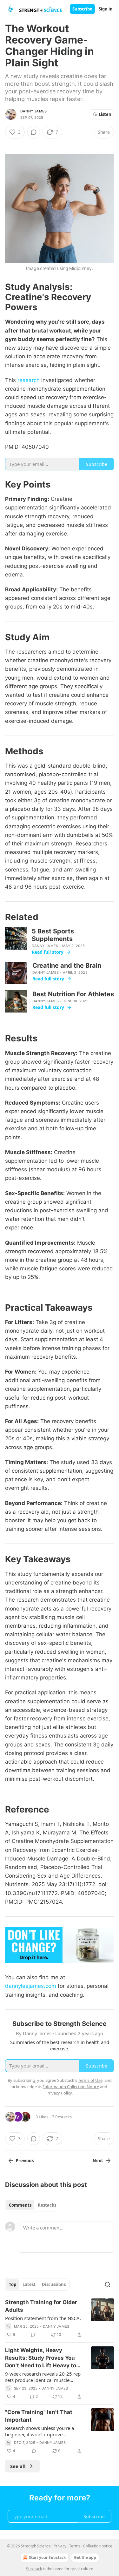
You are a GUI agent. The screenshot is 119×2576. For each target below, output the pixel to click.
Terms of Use (90, 2080)
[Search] (108, 2284)
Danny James (33, 111)
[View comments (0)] (34, 132)
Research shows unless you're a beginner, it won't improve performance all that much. (40, 2431)
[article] (60, 2318)
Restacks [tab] (47, 2205)
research (29, 380)
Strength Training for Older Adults (41, 2306)
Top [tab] (13, 2284)
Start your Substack (47, 2557)
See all (18, 2466)
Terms (75, 2546)
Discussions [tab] (54, 2284)
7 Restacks (62, 2117)
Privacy (60, 2546)
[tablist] (33, 2205)
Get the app (85, 2557)
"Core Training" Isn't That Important (39, 2416)
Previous (25, 2161)
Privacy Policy (59, 2093)
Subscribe (82, 9)
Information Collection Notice (71, 2087)
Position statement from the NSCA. (43, 2318)
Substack (34, 2569)
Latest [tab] (29, 2284)
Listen (105, 114)
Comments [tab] (20, 2205)
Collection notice (98, 2546)
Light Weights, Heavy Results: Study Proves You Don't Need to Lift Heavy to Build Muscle (41, 2358)
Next (98, 2161)
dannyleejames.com (31, 1986)
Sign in (106, 9)
